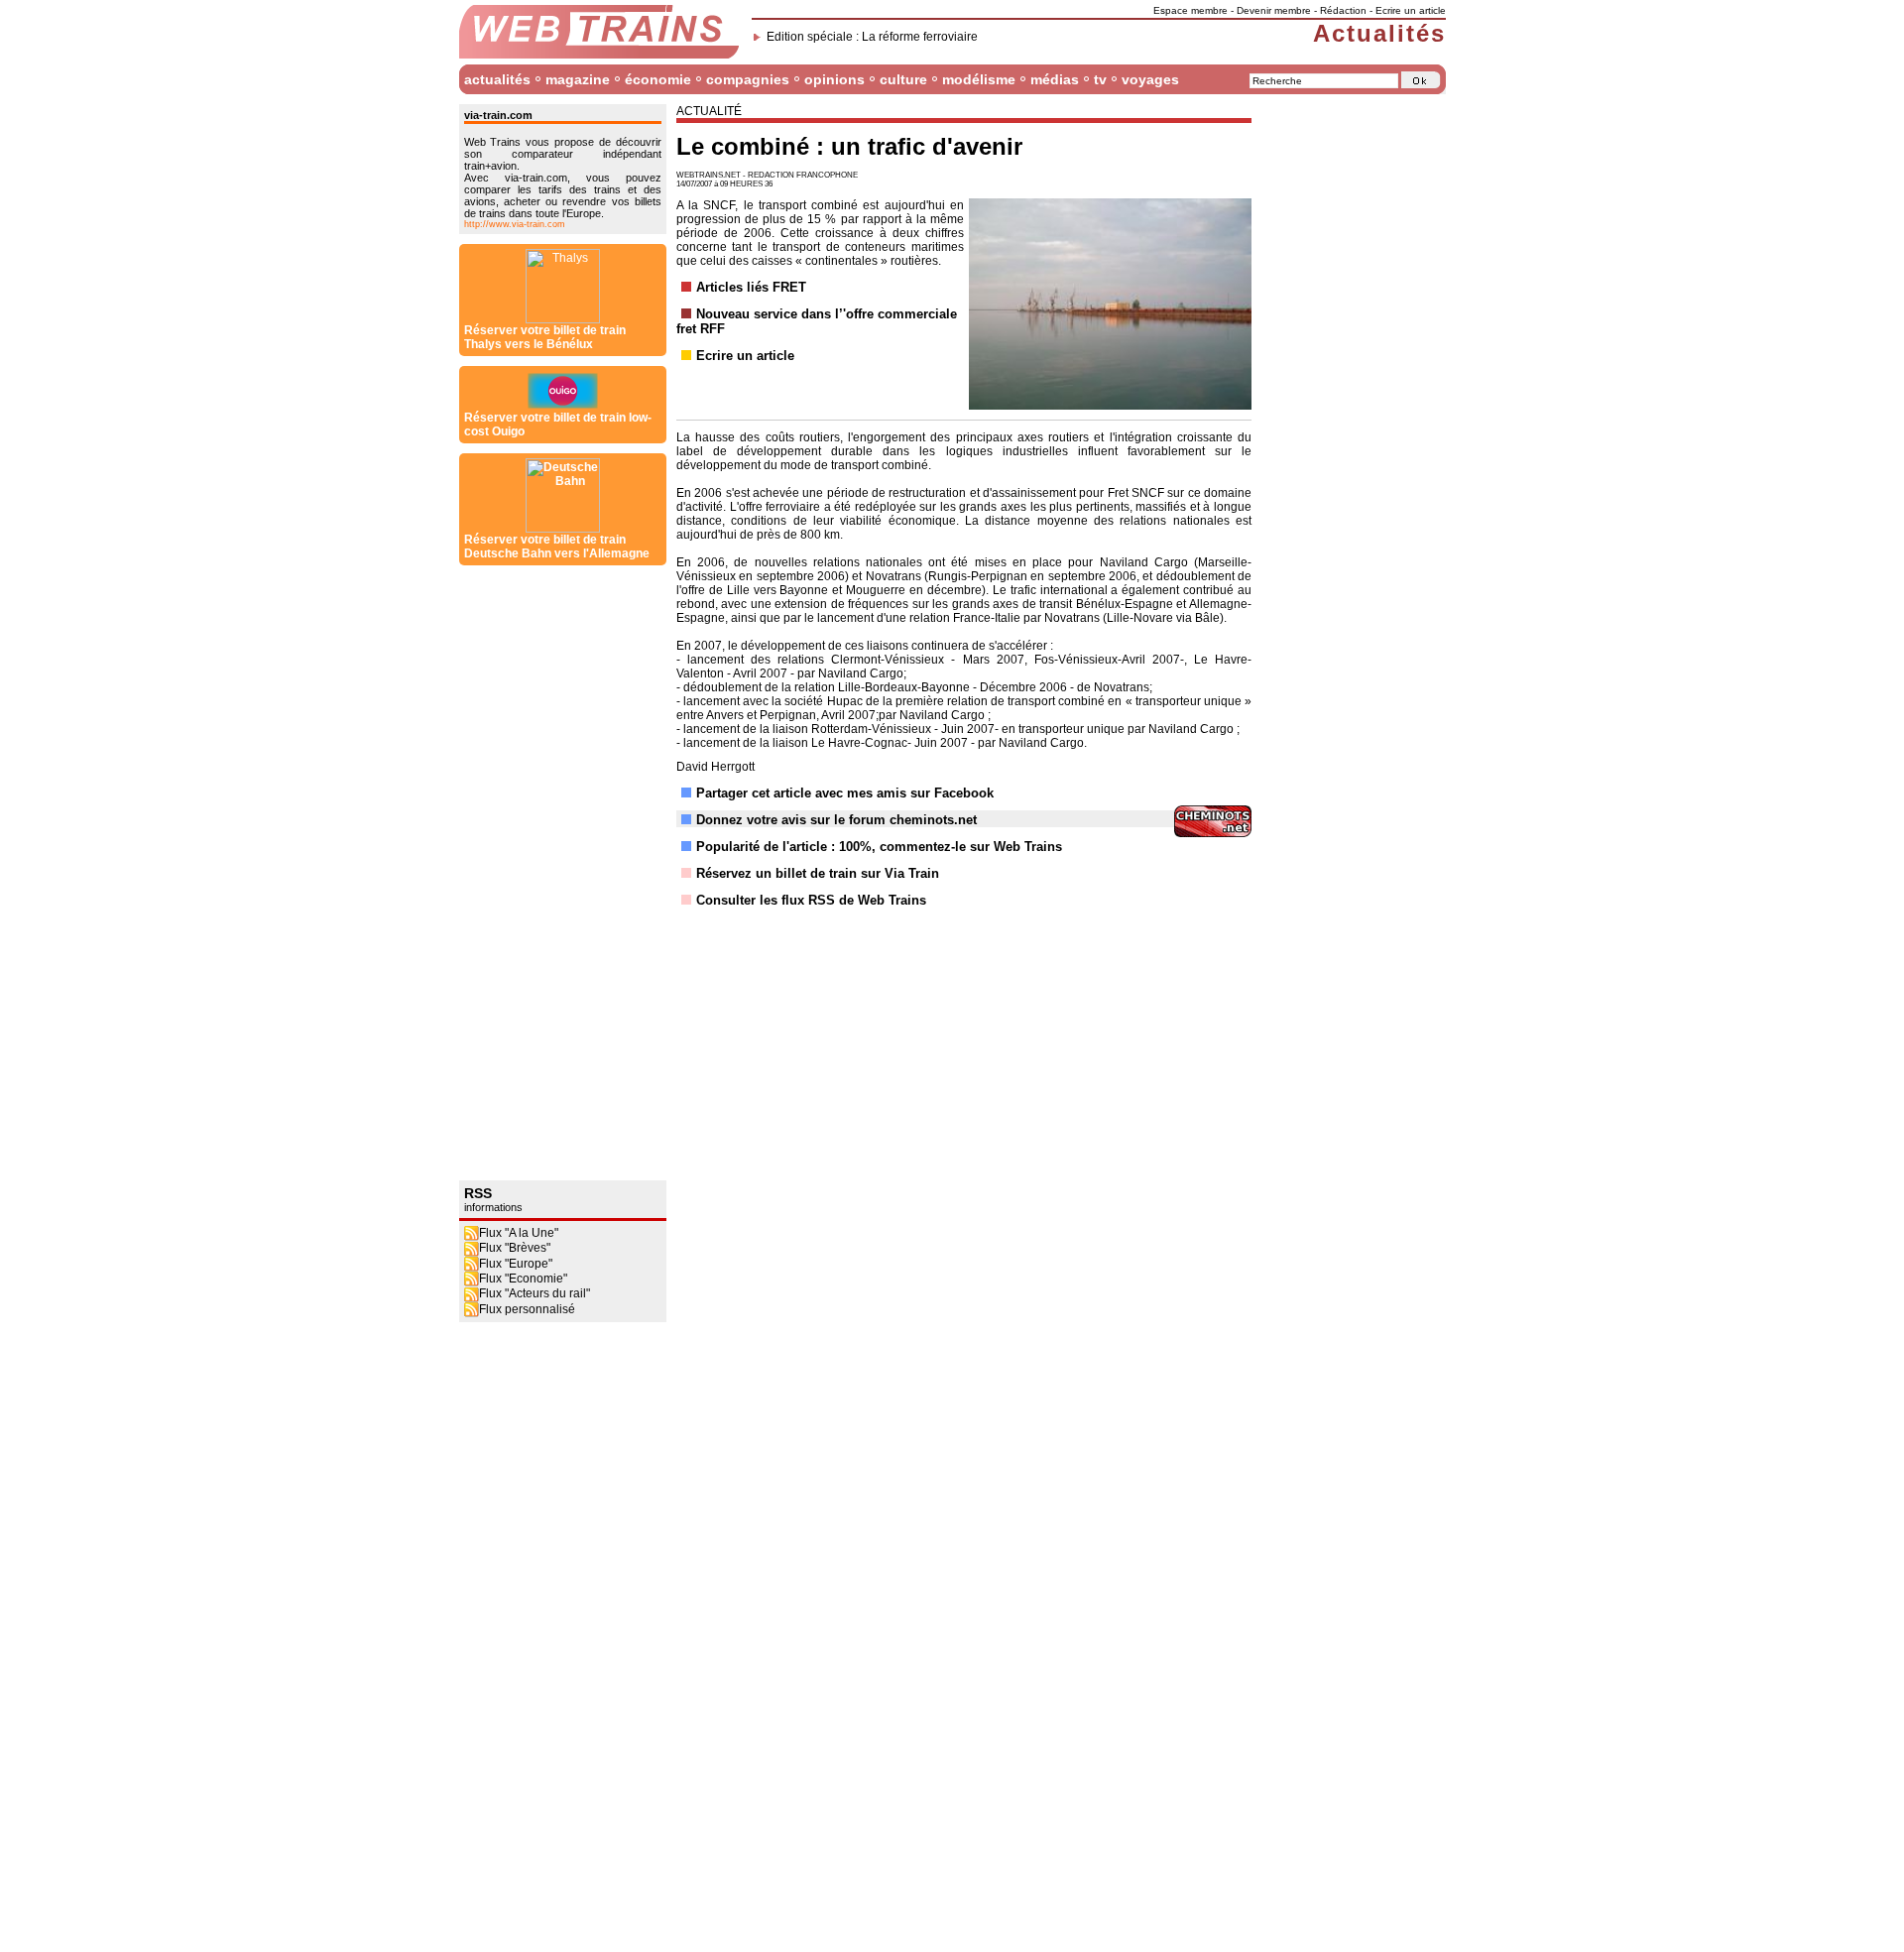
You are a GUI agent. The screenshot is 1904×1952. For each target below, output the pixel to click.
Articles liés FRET (751, 287)
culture (903, 79)
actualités (497, 79)
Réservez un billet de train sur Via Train (818, 873)
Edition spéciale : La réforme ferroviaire (872, 37)
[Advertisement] (538, 873)
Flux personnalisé (527, 1309)
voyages (1150, 79)
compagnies (748, 79)
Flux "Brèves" (515, 1248)
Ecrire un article (1411, 10)
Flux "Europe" (516, 1264)
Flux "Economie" (523, 1279)
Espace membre (1190, 10)
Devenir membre (1274, 10)
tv (1100, 79)
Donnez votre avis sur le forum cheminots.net (836, 820)
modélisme (979, 79)
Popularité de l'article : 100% (784, 847)
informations (493, 1207)
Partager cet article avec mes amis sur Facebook (845, 793)
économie (658, 79)
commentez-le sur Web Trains (971, 847)
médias (1055, 79)
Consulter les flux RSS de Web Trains (811, 900)
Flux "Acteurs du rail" (535, 1293)
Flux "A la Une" (519, 1233)
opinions (834, 79)
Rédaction (1343, 10)
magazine (578, 79)
